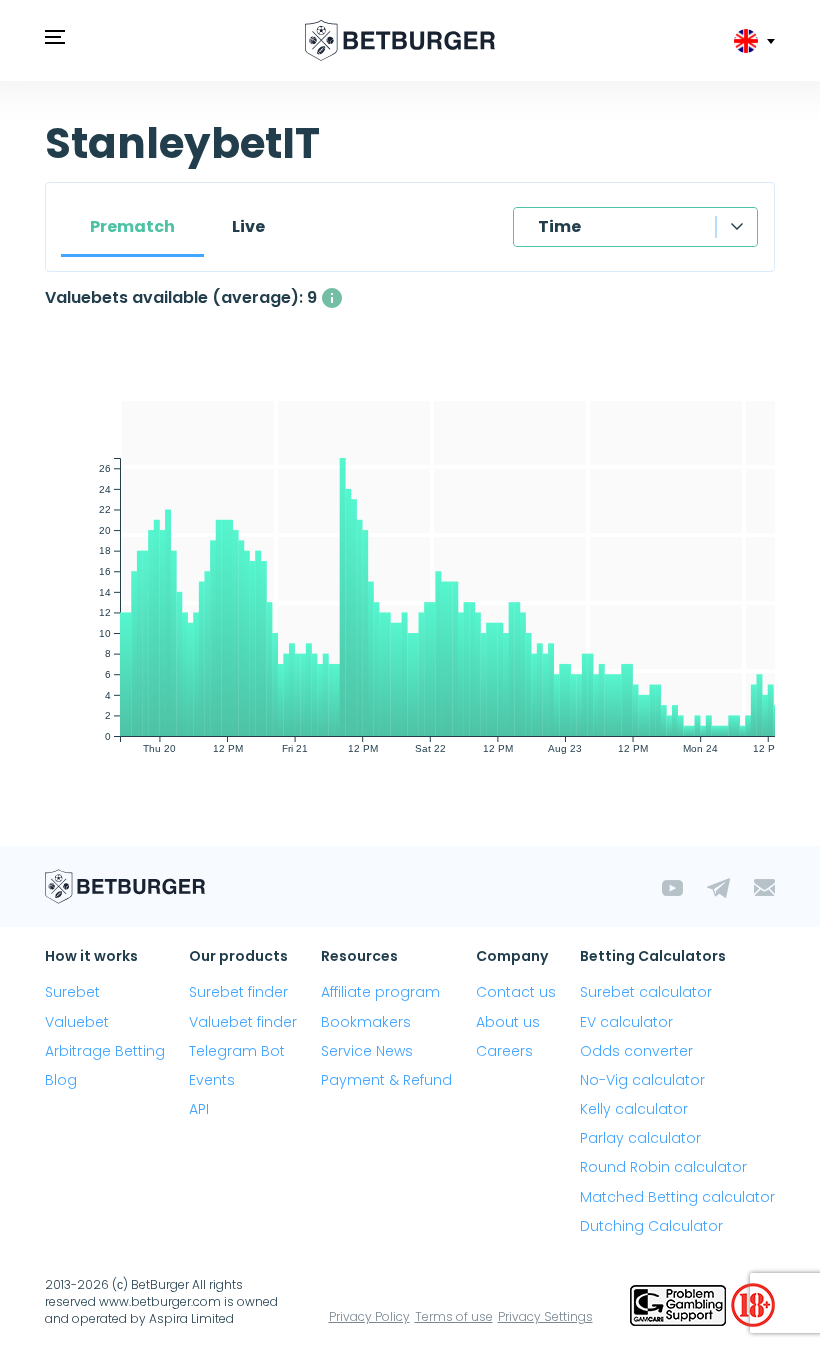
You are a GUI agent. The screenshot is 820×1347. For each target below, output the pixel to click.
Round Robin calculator (663, 1167)
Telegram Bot (237, 1051)
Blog (61, 1080)
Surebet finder (238, 992)
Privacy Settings (545, 1316)
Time (559, 226)
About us (508, 1022)
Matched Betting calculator (677, 1197)
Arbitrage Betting (105, 1051)
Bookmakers (366, 1022)
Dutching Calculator (651, 1226)
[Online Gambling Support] (680, 1303)
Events (212, 1080)
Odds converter (636, 1051)
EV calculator (626, 1022)
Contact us (516, 992)
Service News (367, 1051)
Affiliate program (380, 992)
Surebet (72, 992)
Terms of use (454, 1316)
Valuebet (77, 1022)
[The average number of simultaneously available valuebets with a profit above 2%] (332, 298)
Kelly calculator (634, 1109)
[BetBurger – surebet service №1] (400, 40)
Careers (504, 1051)
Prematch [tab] (132, 226)
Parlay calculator (640, 1138)
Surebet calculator (646, 992)
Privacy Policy (369, 1316)
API (199, 1109)
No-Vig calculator (642, 1080)
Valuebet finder (243, 1022)
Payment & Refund (386, 1080)
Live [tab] (248, 226)
